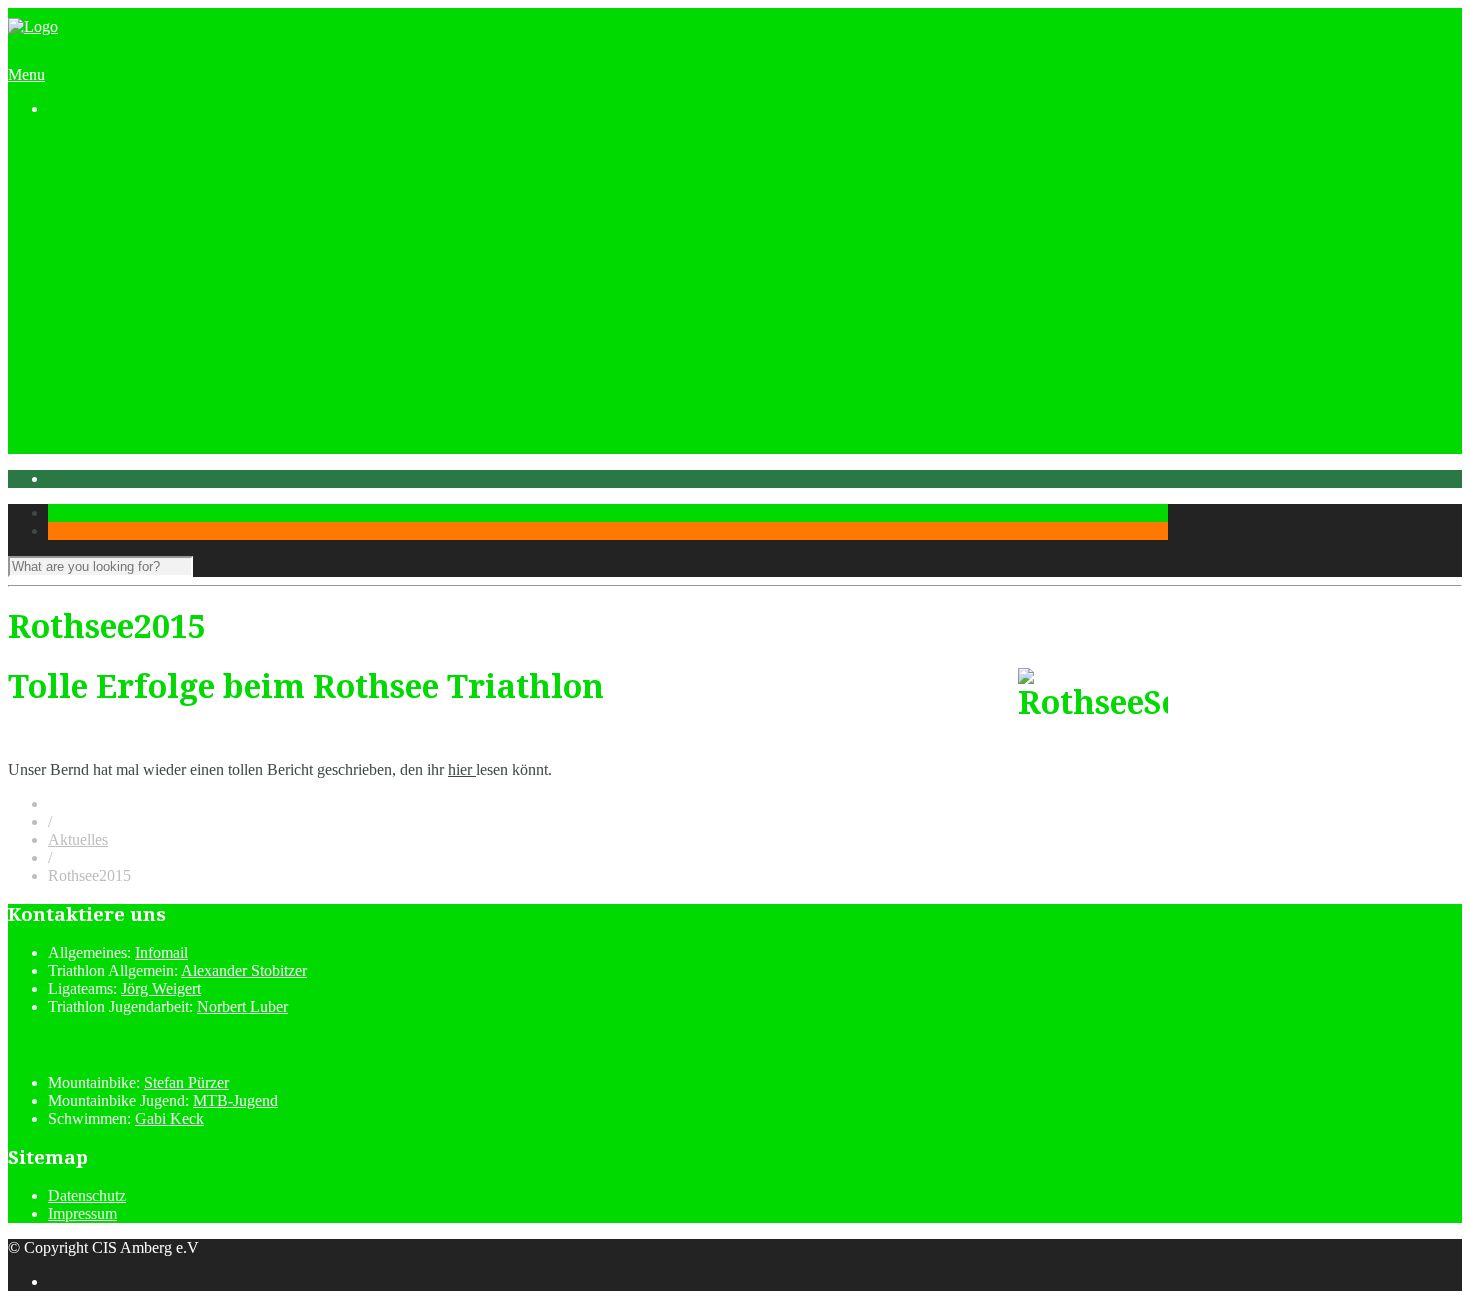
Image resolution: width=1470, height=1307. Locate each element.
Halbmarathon (133, 376)
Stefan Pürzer (186, 1082)
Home (67, 142)
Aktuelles (78, 160)
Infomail (161, 952)
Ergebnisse (162, 358)
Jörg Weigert (161, 988)
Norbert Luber (242, 1006)
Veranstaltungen (98, 286)
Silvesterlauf (127, 394)
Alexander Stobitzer (244, 970)
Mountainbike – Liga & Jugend (227, 250)
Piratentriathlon (136, 304)
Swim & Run (130, 430)
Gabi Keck (169, 1118)
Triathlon (156, 232)
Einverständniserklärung (204, 340)
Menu (26, 74)
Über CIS (118, 196)
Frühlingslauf (130, 412)
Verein (68, 178)
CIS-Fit (151, 268)
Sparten (112, 214)
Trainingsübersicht (106, 448)
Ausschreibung (175, 322)
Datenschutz (87, 1195)
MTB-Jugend (235, 1100)
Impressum (82, 1213)
